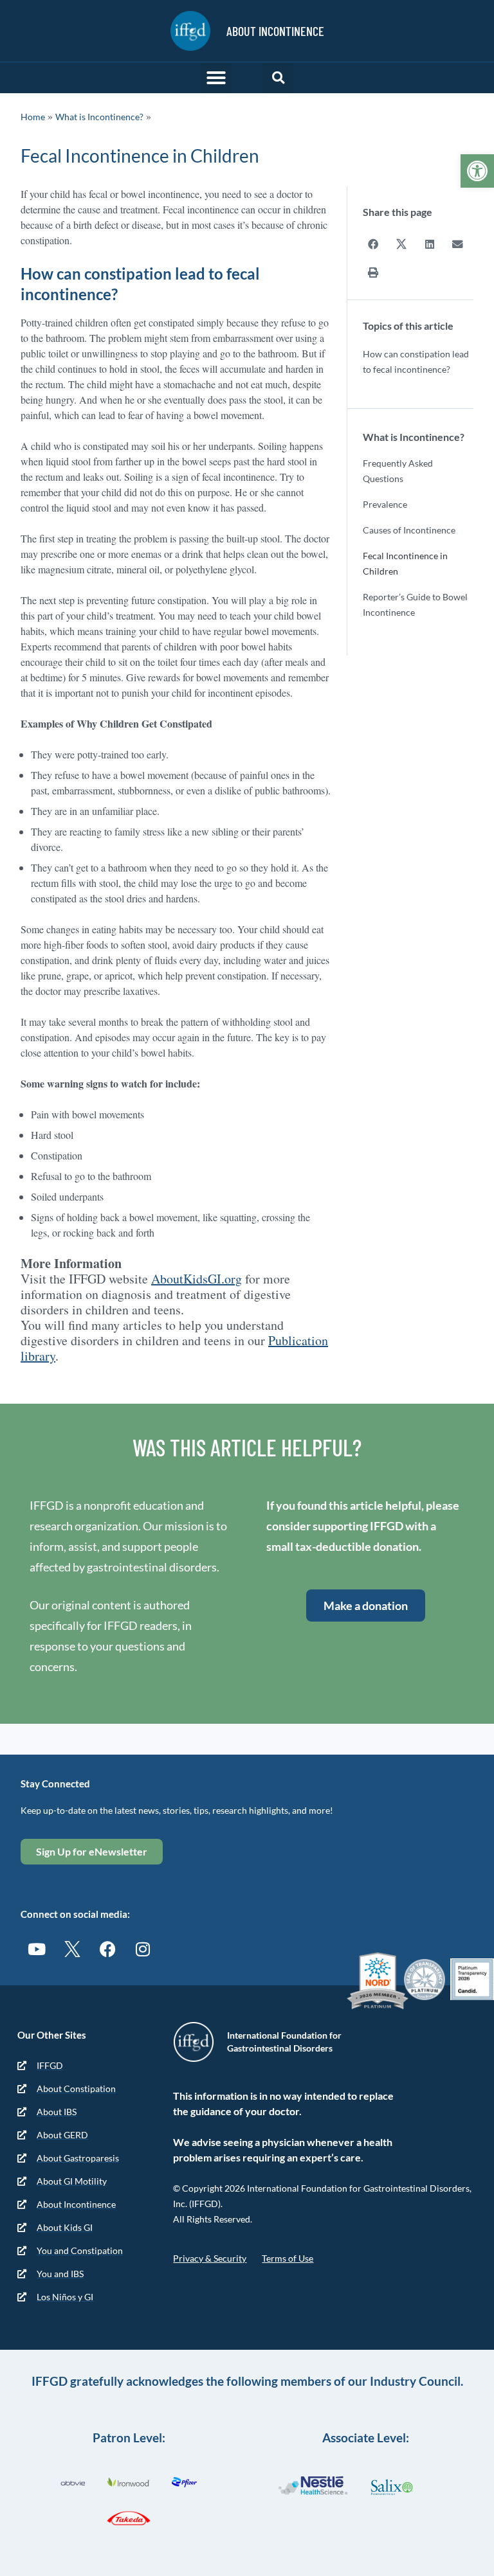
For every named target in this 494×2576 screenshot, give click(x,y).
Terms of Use (288, 2258)
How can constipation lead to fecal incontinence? (416, 362)
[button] (477, 171)
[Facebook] (107, 1949)
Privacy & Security (210, 2258)
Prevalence (385, 504)
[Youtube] (37, 1949)
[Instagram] (143, 1949)
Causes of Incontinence (409, 530)
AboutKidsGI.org (197, 1279)
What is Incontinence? (99, 117)
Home (33, 117)
